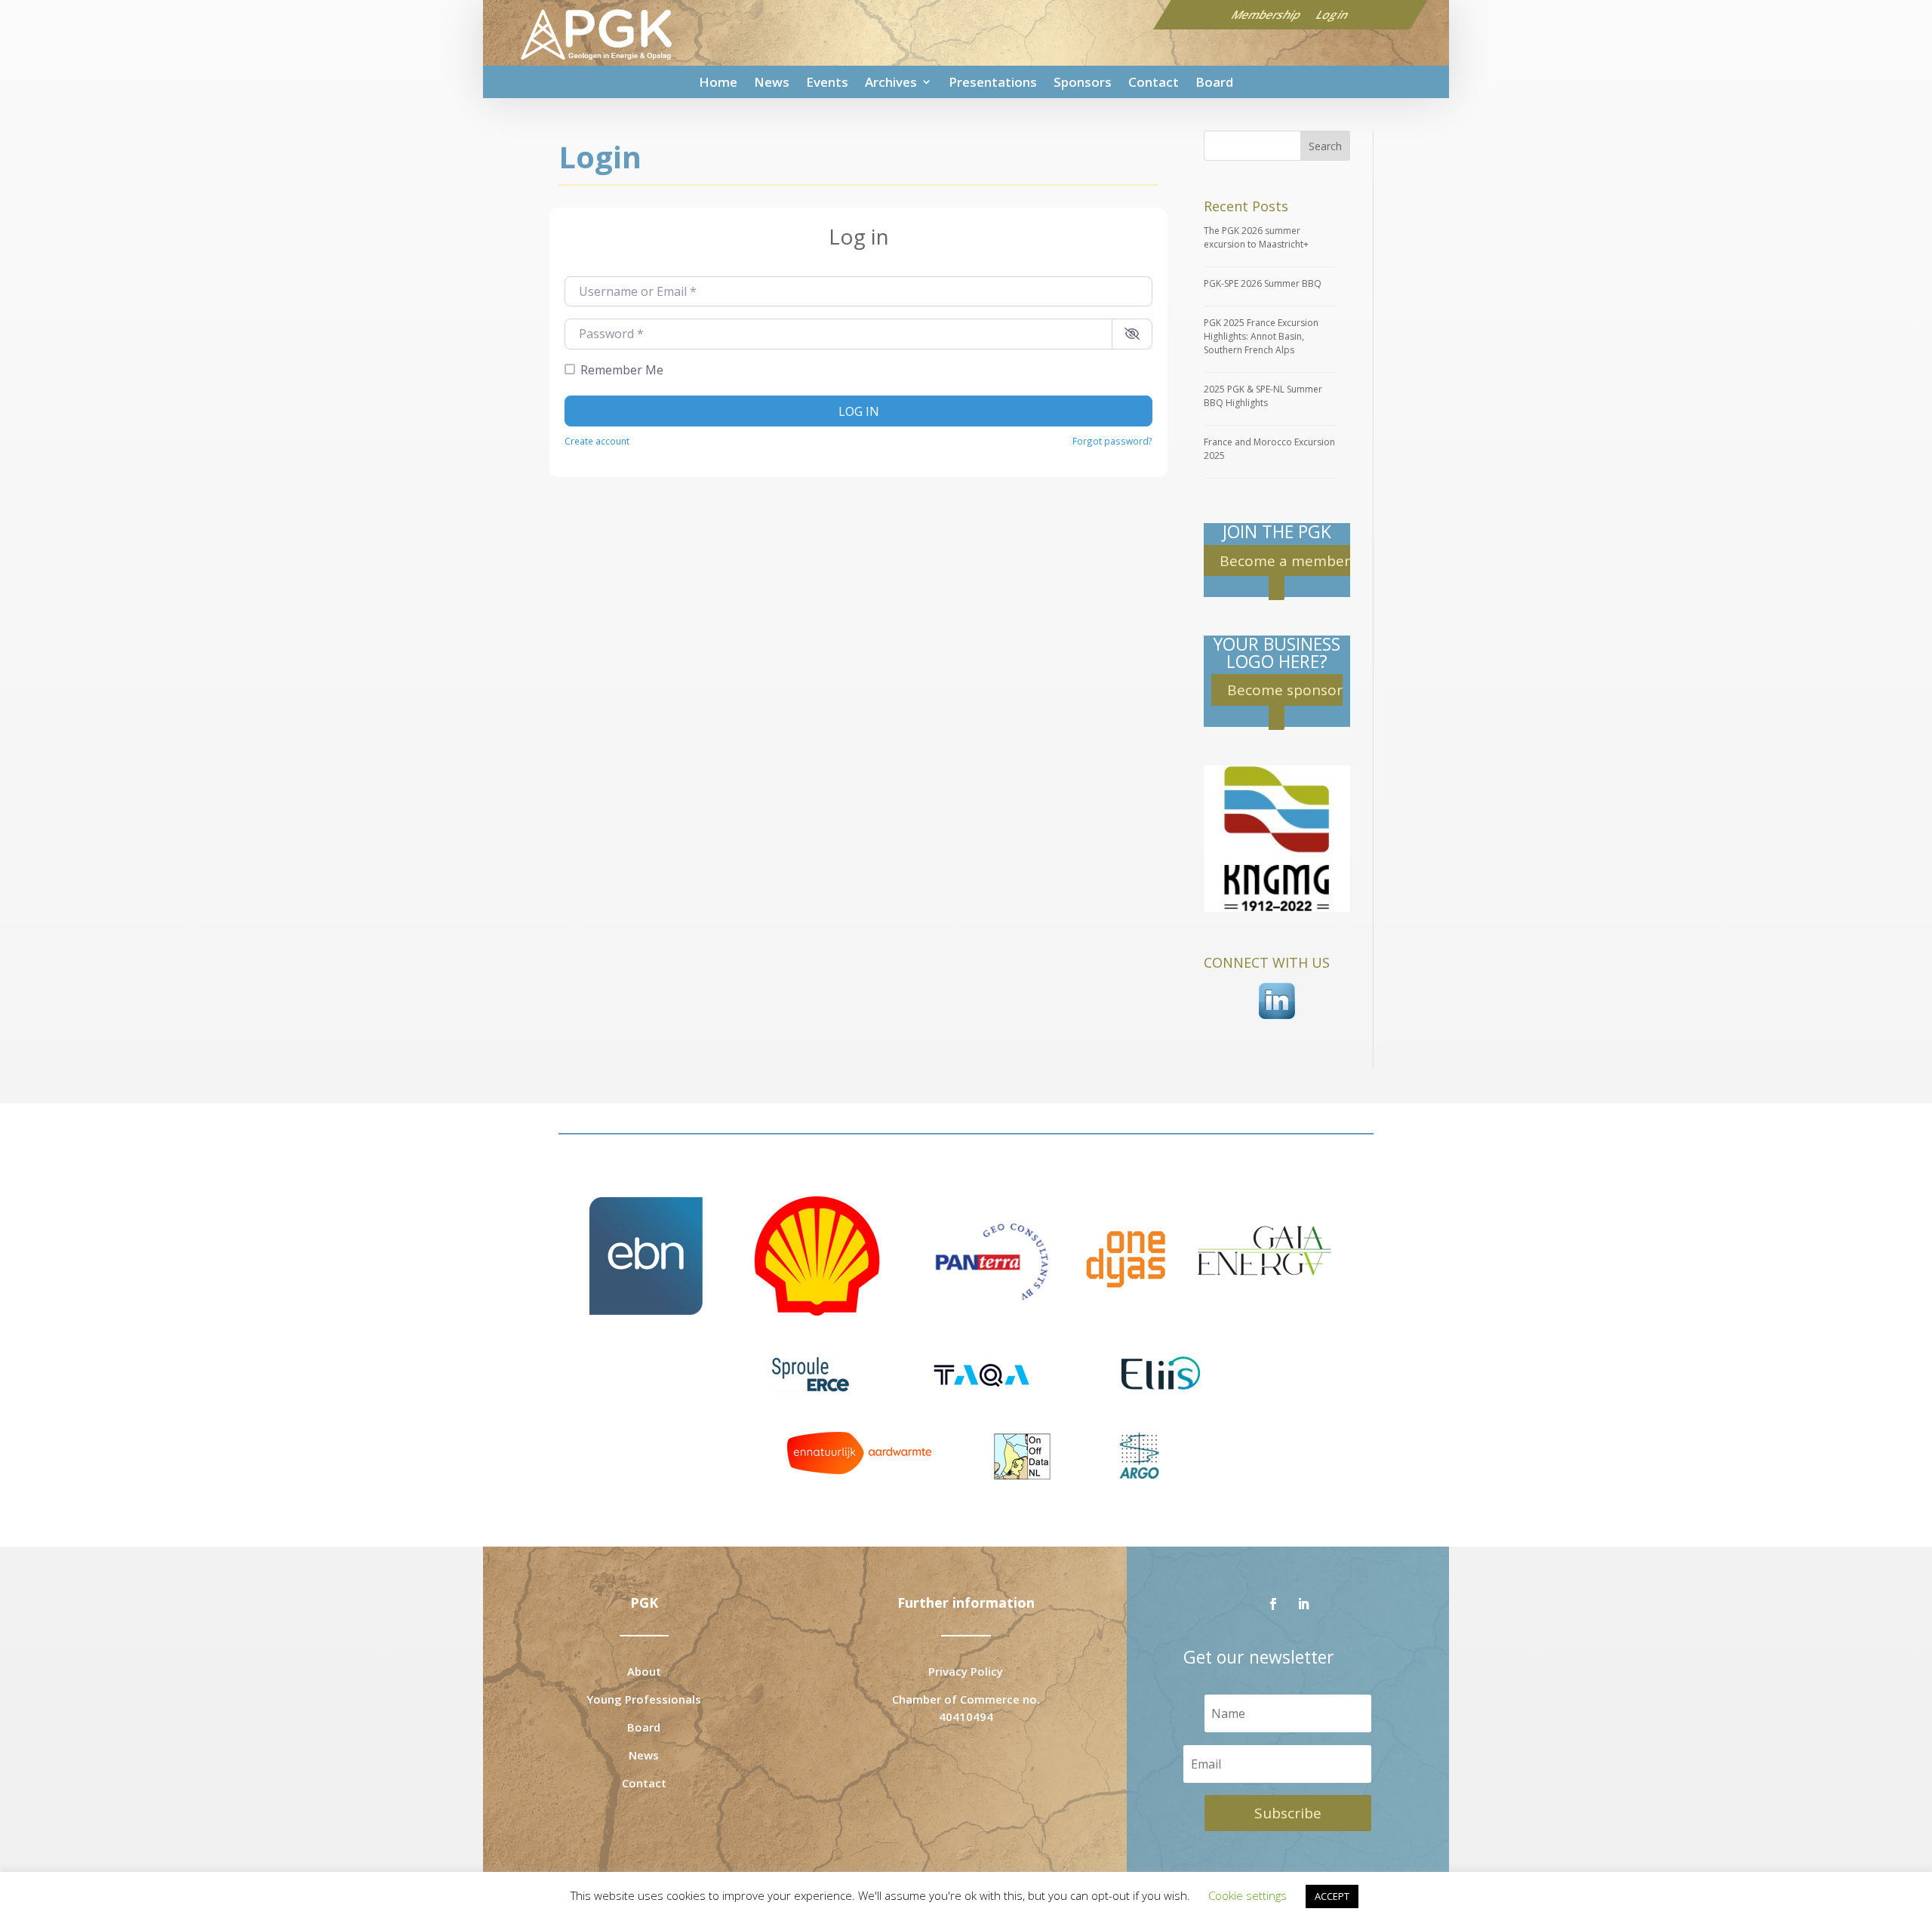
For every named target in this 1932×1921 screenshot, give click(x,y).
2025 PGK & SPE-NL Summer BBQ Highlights (1263, 396)
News (772, 82)
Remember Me (622, 370)
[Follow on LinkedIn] (1303, 1604)
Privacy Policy (966, 1671)
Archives (891, 82)
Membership (1267, 14)
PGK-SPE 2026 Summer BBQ (1263, 283)
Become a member (1285, 560)
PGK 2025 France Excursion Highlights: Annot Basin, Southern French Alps (1261, 336)
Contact (1154, 82)
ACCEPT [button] (1332, 1896)
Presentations (993, 82)
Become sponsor (1285, 690)
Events (827, 82)
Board (1214, 82)
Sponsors (1083, 82)
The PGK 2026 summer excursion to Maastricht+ (1256, 237)
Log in (859, 411)
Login (1333, 14)
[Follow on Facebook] (1273, 1604)
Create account (597, 441)
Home (718, 82)
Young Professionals (644, 1699)
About (644, 1671)
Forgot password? (1112, 441)
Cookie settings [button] (1247, 1895)
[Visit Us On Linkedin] (1277, 1021)
